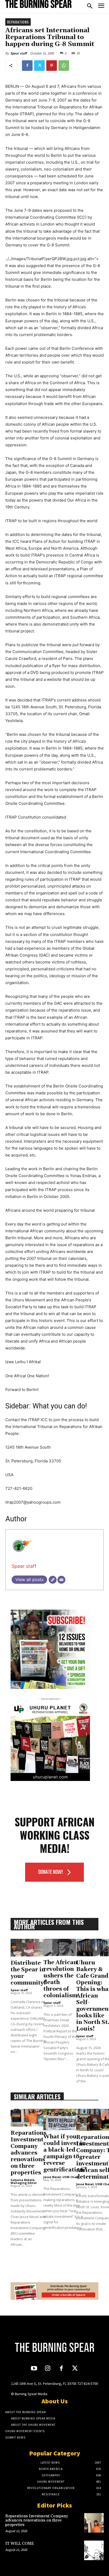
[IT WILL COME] (94, 2550)
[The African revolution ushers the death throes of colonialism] (60, 1947)
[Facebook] (27, 66)
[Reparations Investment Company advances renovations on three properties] (28, 2118)
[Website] (53, 1580)
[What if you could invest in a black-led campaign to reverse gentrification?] (65, 2120)
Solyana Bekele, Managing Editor (24, 2181)
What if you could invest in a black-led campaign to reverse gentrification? (65, 2153)
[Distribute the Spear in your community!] (28, 1948)
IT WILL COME (20, 2544)
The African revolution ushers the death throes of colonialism (60, 1979)
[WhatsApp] (64, 66)
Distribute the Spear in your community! (28, 1973)
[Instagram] (48, 2369)
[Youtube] (34, 2369)
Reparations (18, 22)
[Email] (61, 1580)
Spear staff (19, 53)
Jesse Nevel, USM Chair (61, 2177)
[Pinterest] (52, 66)
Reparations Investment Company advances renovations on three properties (28, 2153)
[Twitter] (39, 66)
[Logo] (38, 4)
